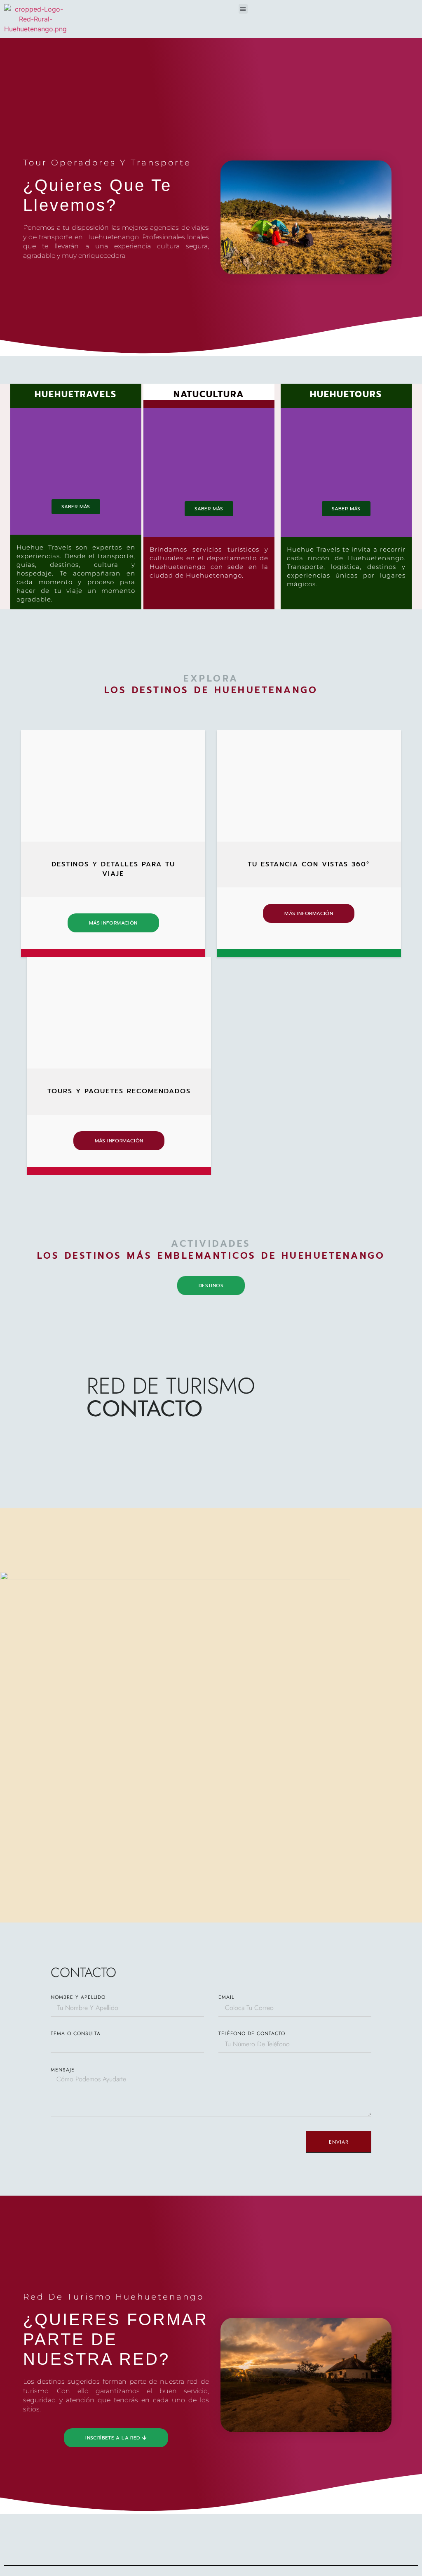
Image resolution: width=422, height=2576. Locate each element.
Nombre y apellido (78, 1997)
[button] (243, 9)
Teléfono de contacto (252, 2033)
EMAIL (226, 1997)
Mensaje (63, 2070)
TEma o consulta (76, 2033)
